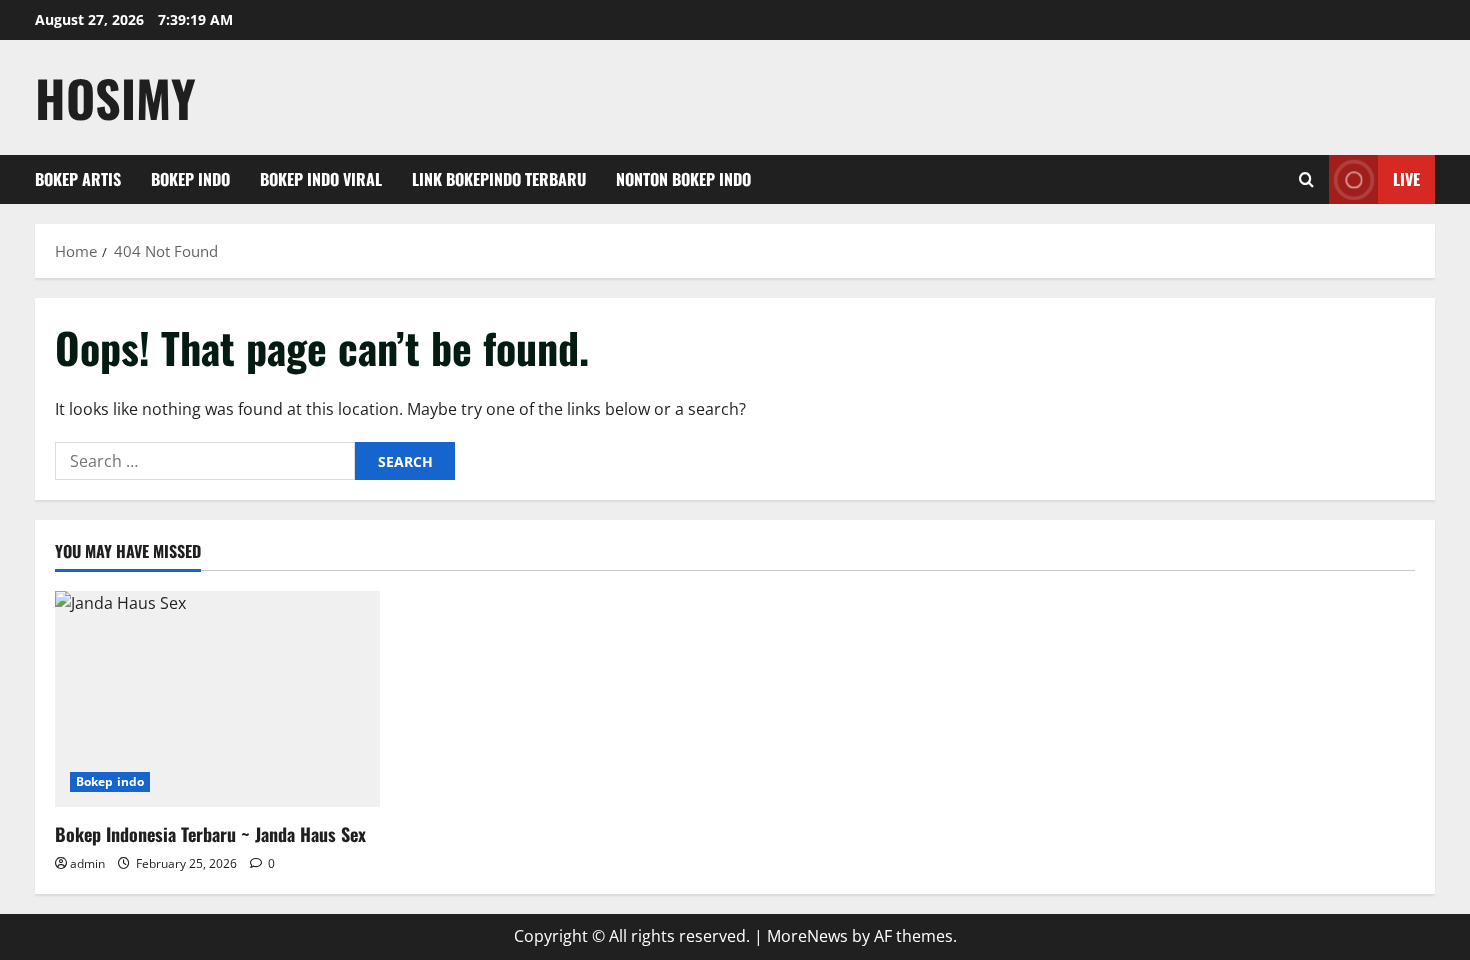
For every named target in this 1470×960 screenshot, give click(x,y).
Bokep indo (190, 179)
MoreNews (807, 936)
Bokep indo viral (321, 179)
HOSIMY (115, 97)
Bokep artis (78, 179)
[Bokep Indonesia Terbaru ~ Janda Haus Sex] (217, 699)
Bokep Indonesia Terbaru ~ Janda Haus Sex (210, 834)
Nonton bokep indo (683, 179)
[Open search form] (1306, 179)
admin (87, 863)
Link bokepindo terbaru (499, 179)
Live (1406, 179)
